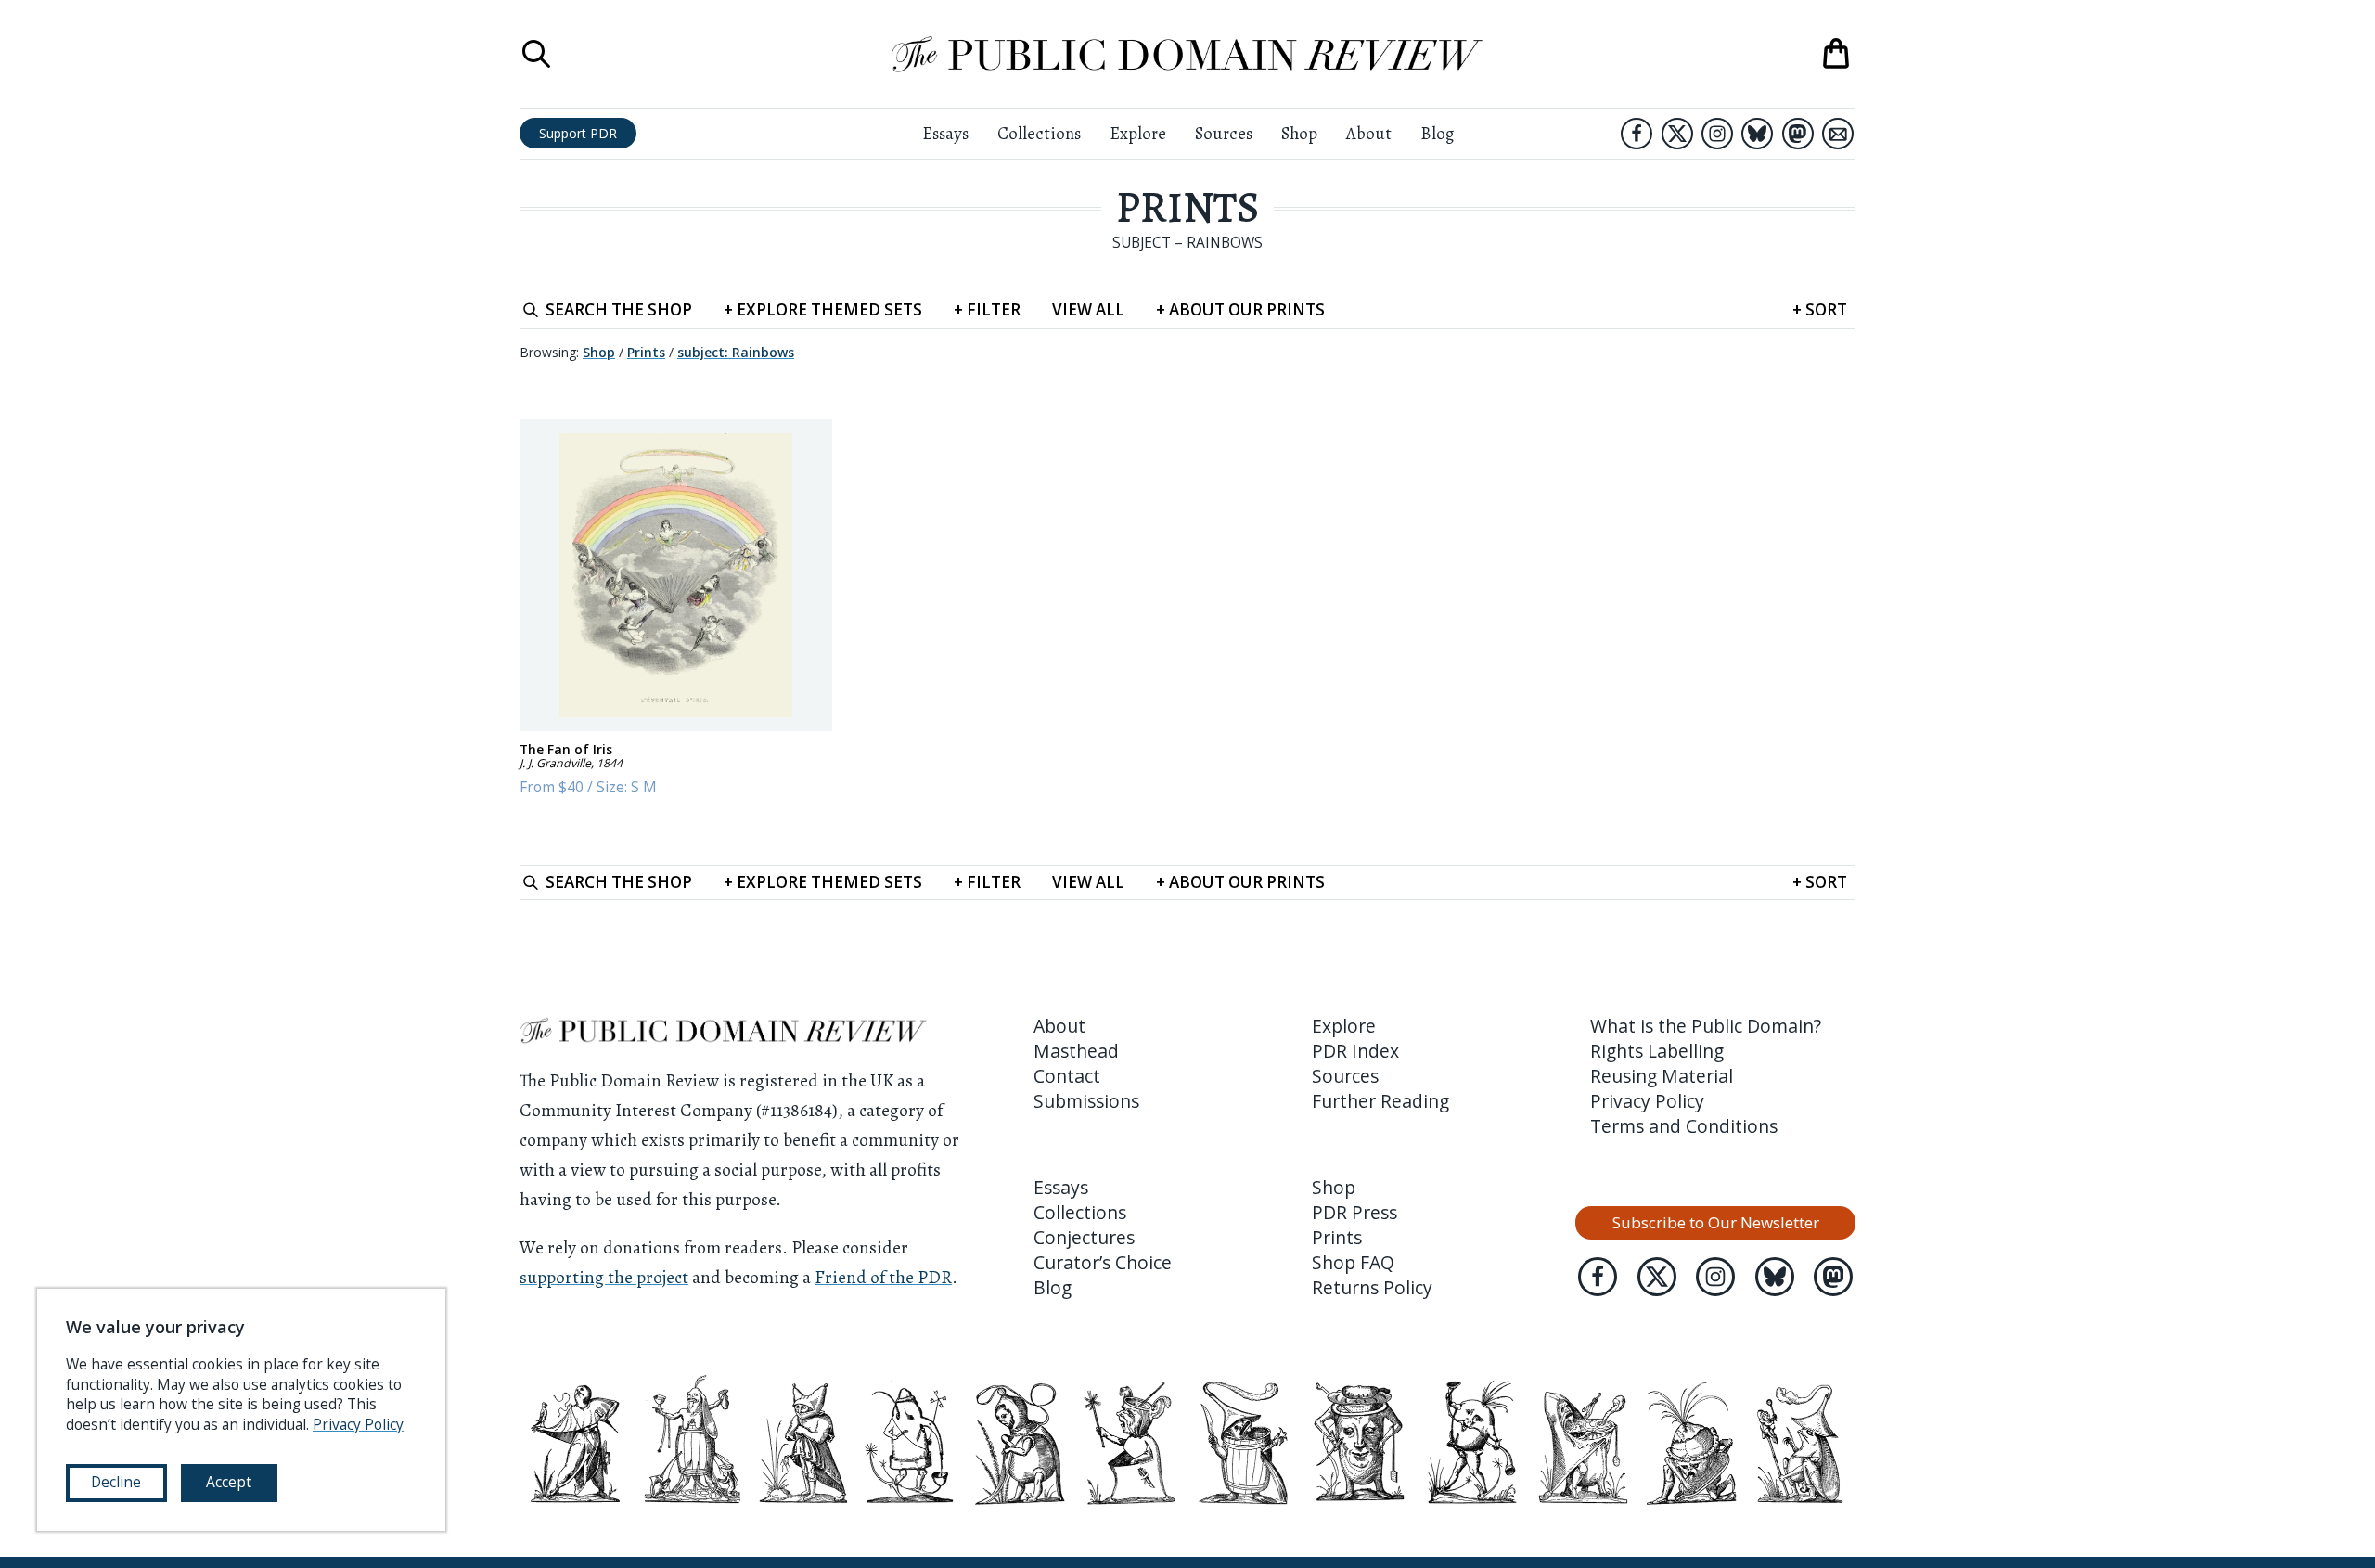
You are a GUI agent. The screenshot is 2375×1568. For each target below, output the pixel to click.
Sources (1224, 133)
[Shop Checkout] (1836, 54)
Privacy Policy (1647, 1101)
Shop (1299, 133)
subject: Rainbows (736, 352)
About (1369, 133)
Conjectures (1084, 1237)
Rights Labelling (1657, 1051)
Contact (1067, 1076)
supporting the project (604, 1277)
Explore (1138, 133)
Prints (1188, 207)
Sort (1820, 309)
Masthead (1076, 1051)
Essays (945, 133)
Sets (823, 309)
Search (619, 309)
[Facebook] (1637, 134)
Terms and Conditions (1684, 1126)
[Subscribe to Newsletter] (1838, 134)
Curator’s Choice (1103, 1262)
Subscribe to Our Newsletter (1716, 1222)
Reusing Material (1662, 1076)
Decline (116, 1482)
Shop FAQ (1353, 1262)
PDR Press (1354, 1212)
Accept (229, 1482)
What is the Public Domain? (1706, 1026)
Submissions (1086, 1101)
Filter (987, 309)
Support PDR (578, 133)
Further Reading (1380, 1101)
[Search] (536, 54)
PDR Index (1355, 1051)
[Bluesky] (1757, 134)
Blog (1437, 133)
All (1088, 309)
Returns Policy (1372, 1287)
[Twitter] (1677, 134)
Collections (1039, 133)
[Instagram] (1717, 134)
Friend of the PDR (883, 1277)
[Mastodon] (1798, 134)
